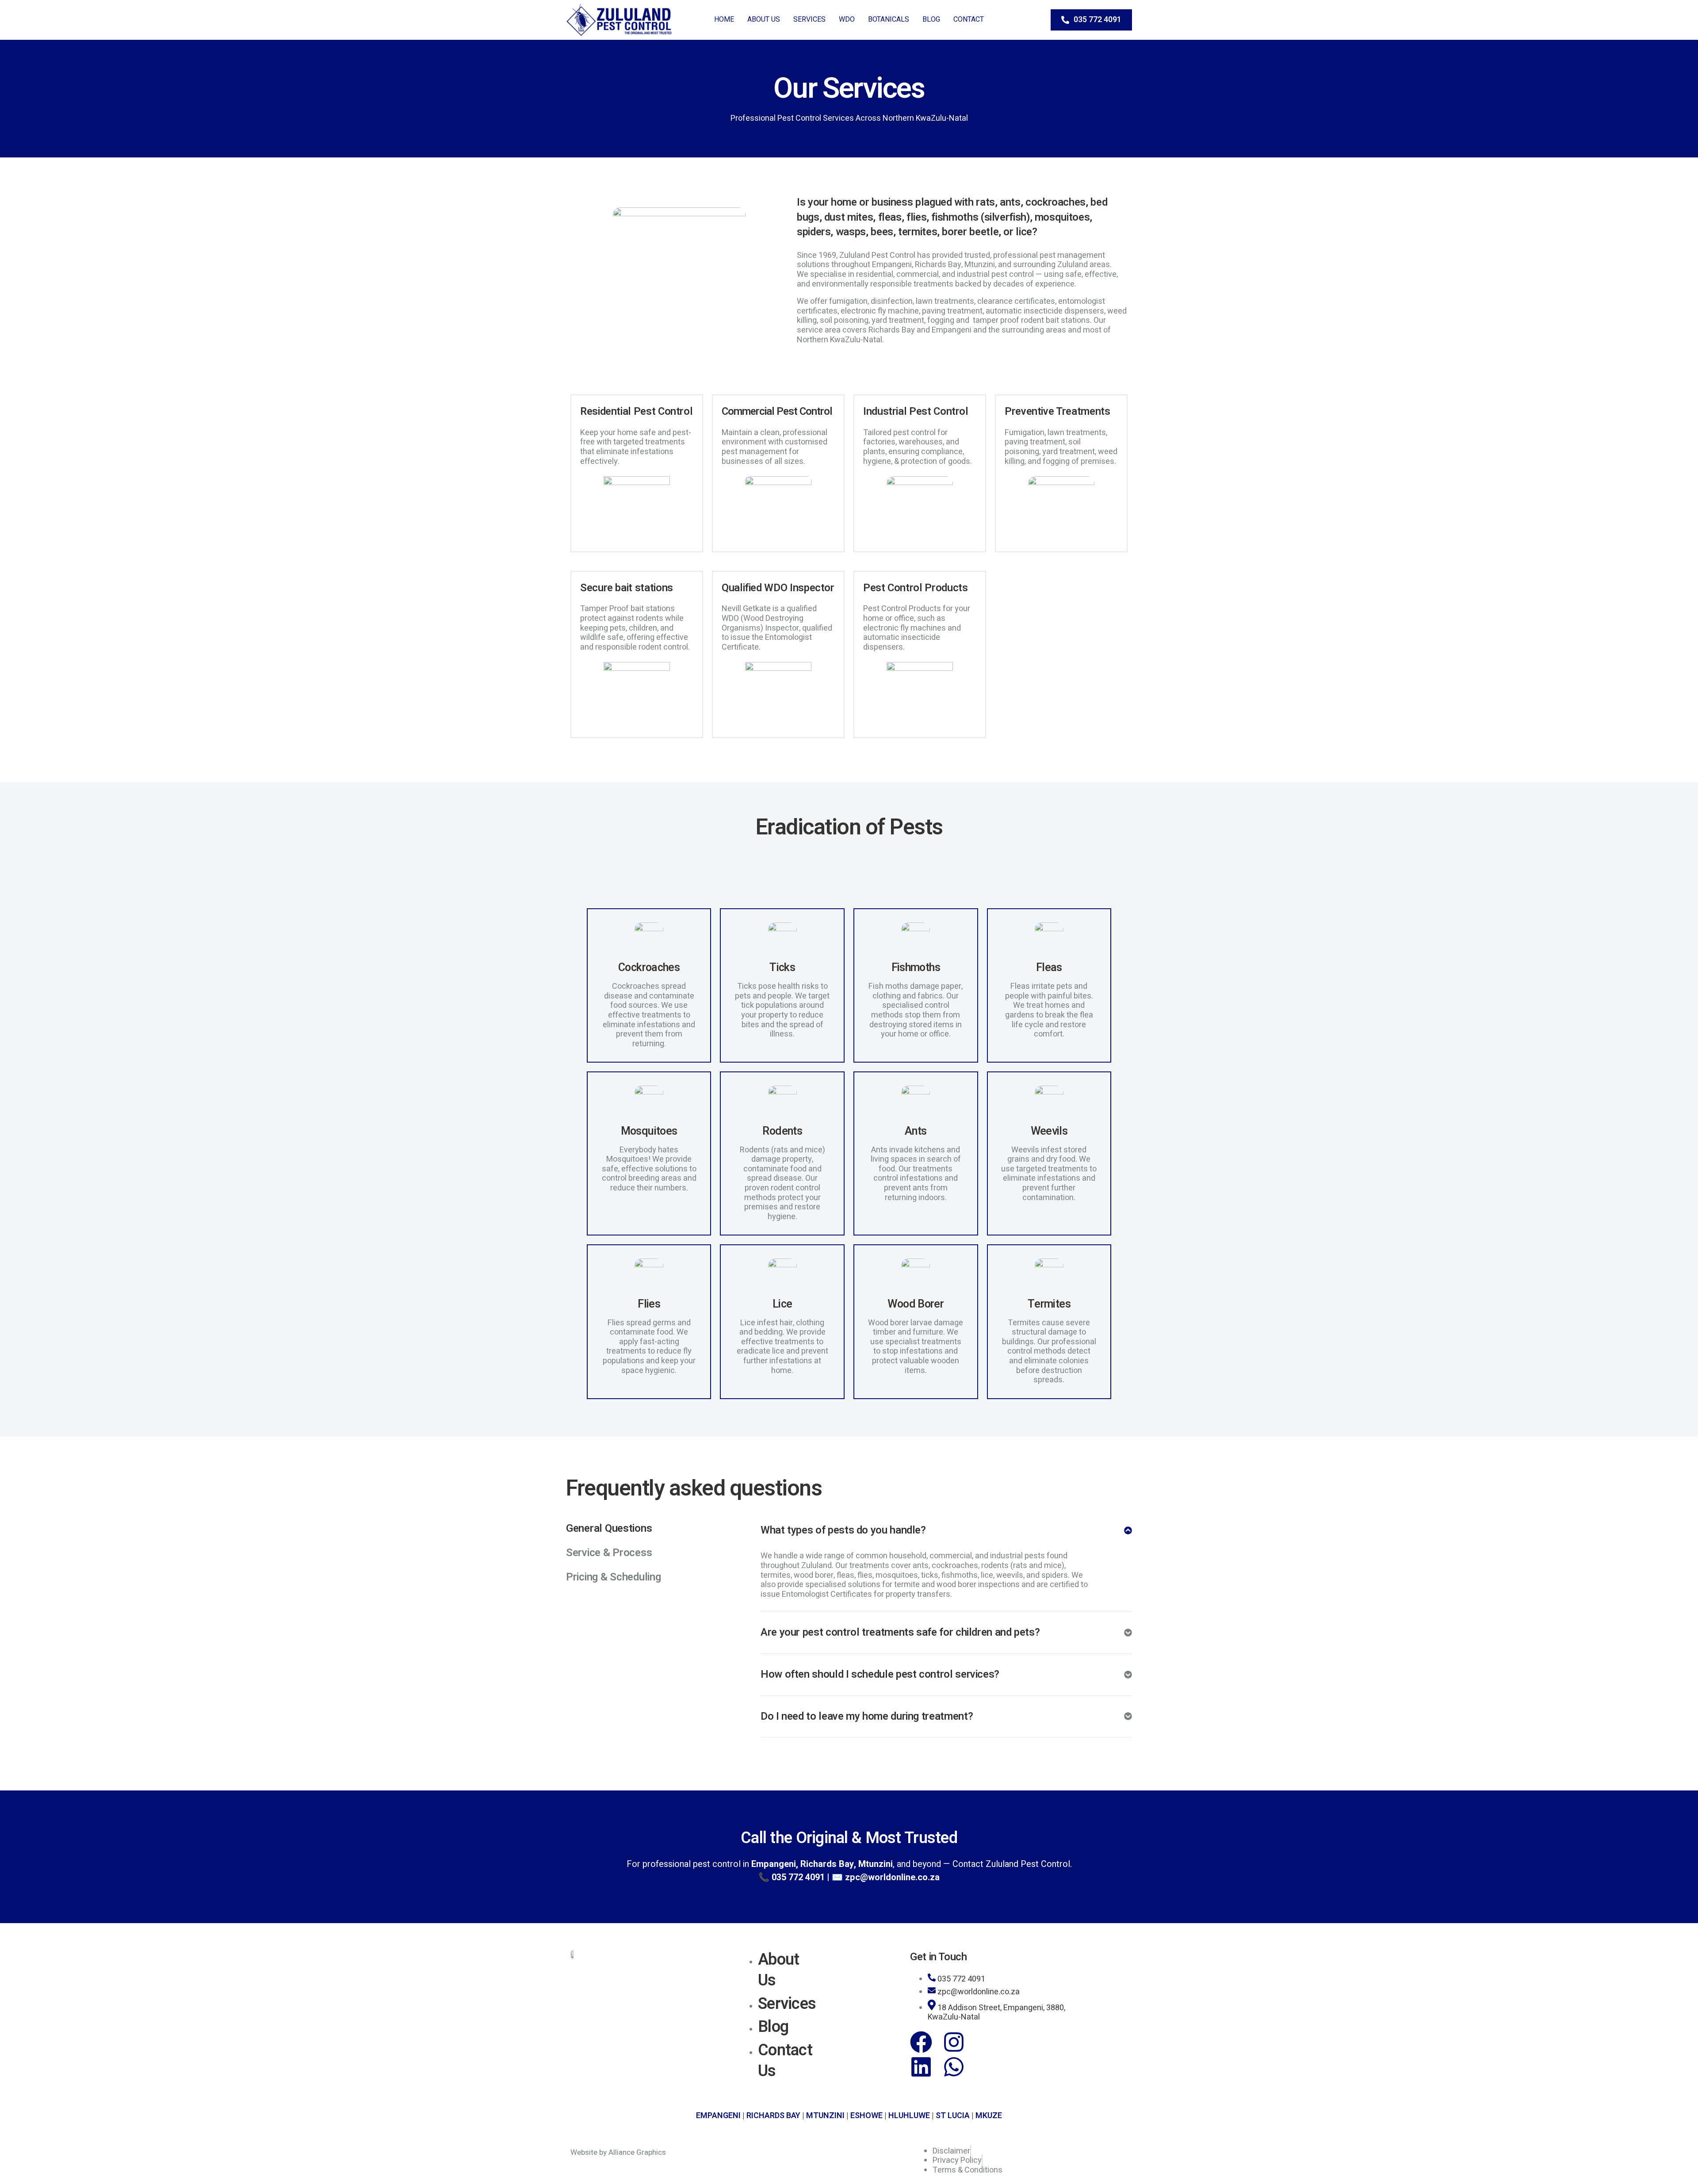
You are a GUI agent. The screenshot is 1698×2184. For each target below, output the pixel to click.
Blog (931, 19)
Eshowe (866, 2116)
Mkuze (989, 2116)
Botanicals (889, 19)
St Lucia (953, 2116)
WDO (847, 19)
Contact (969, 19)
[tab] (637, 1522)
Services (809, 19)
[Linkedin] (921, 2067)
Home (724, 19)
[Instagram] (954, 2042)
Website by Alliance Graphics (618, 2152)
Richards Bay (773, 2116)
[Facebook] (921, 2042)
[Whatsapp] (954, 2067)
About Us (764, 19)
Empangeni (718, 2116)
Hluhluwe (909, 2116)
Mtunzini (825, 2116)
